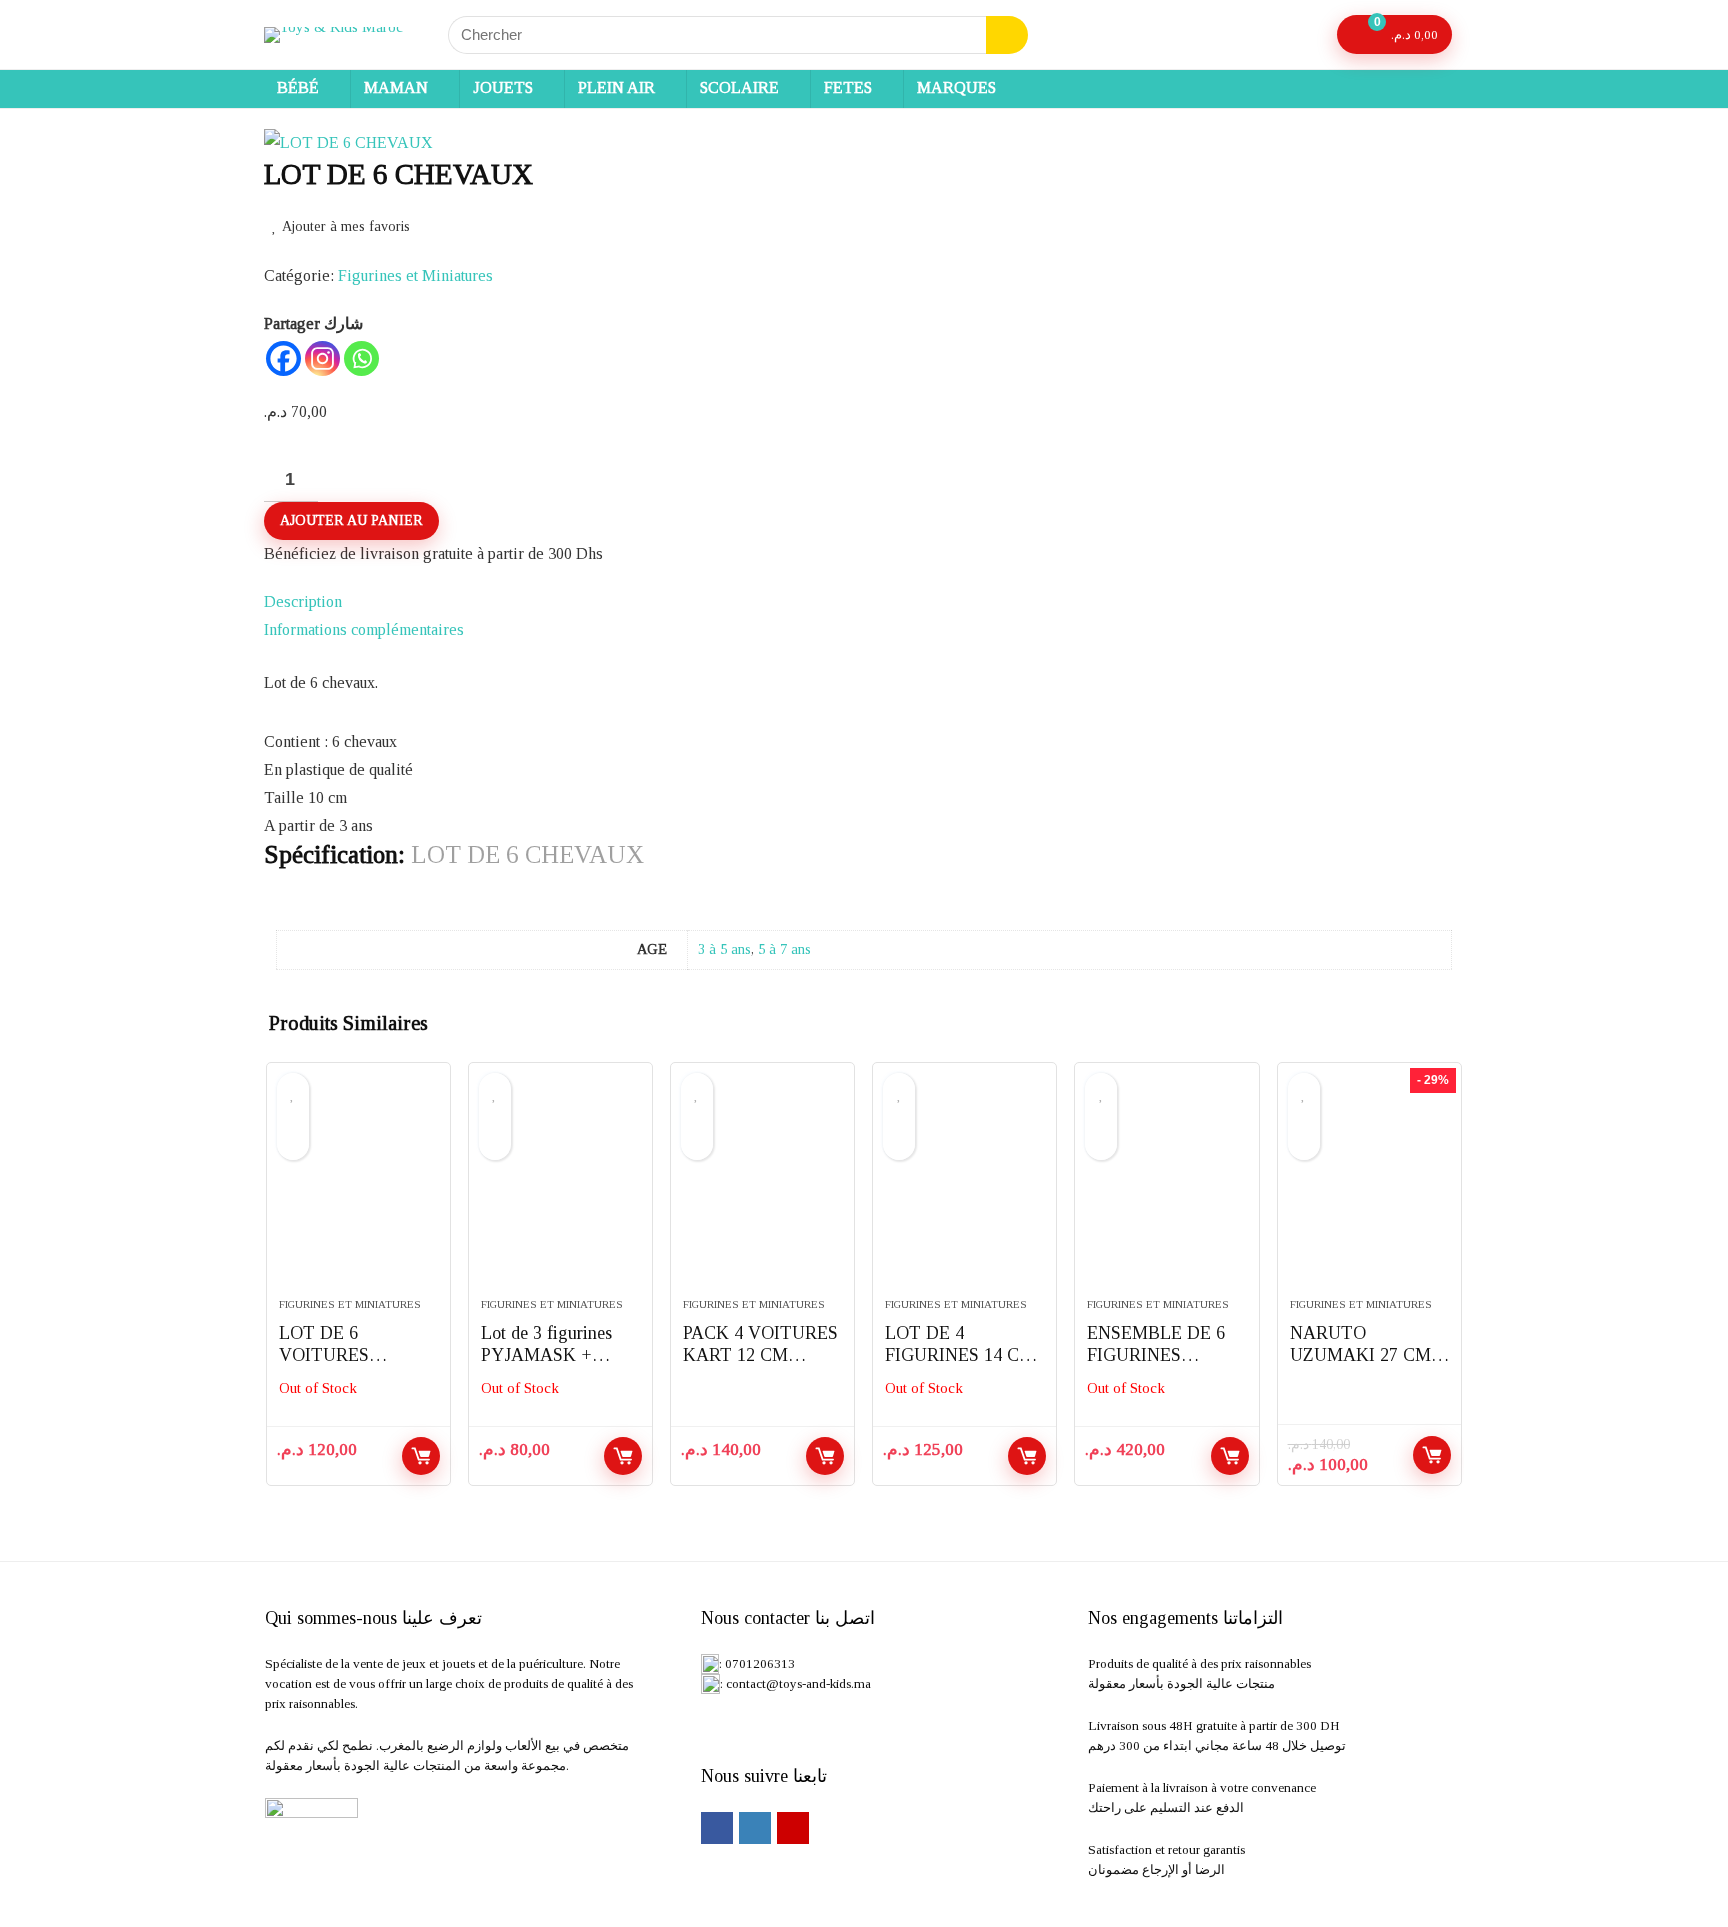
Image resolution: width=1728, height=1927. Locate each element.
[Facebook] (283, 358)
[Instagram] (322, 358)
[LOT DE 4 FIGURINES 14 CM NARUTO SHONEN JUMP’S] (964, 1190)
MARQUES (956, 87)
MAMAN (396, 87)
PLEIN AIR (616, 87)
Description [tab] (303, 601)
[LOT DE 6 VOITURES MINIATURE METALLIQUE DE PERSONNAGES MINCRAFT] (358, 1190)
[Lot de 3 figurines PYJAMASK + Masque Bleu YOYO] (560, 1190)
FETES (848, 87)
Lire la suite (421, 1456)
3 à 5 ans (724, 949)
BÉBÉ (298, 87)
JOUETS (503, 87)
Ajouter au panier (351, 520)
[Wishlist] (1303, 35)
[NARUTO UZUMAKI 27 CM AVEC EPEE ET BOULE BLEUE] (1369, 1190)
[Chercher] (1007, 35)
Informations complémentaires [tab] (364, 629)
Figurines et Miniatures (415, 275)
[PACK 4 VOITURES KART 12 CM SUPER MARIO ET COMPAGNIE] (762, 1190)
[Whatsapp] (361, 358)
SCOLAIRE (739, 87)
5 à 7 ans (784, 949)
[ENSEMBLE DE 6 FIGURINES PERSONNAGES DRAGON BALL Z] (1166, 1190)
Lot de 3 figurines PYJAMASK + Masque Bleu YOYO (557, 1355)
